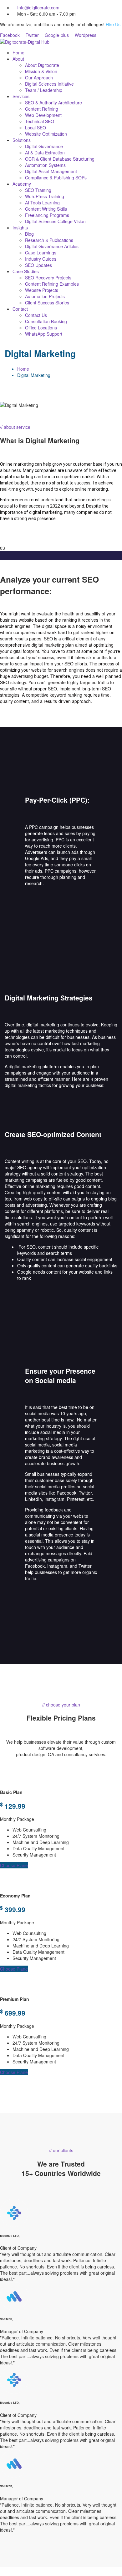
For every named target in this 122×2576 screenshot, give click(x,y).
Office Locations (41, 328)
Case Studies (26, 271)
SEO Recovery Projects (48, 278)
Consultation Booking (46, 321)
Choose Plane (14, 1865)
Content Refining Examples (52, 284)
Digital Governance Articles (52, 246)
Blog (29, 234)
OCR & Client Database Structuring (60, 159)
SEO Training (38, 190)
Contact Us (36, 315)
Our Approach (39, 78)
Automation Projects (45, 296)
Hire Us (113, 24)
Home (18, 53)
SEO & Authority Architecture (53, 103)
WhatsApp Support (44, 334)
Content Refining (42, 109)
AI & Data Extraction (45, 153)
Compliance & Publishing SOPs (56, 178)
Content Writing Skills (46, 209)
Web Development (43, 115)
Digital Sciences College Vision (55, 221)
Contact (20, 309)
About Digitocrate (42, 65)
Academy (22, 184)
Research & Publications (49, 240)
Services (21, 96)
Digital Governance (44, 146)
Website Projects (42, 290)
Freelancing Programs (47, 215)
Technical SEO (40, 121)
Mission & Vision (41, 71)
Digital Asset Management (51, 171)
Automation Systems (45, 165)
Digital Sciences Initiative (49, 84)
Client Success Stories (47, 303)
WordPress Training (45, 196)
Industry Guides (41, 259)
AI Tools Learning (42, 203)
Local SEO (36, 128)
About (18, 59)
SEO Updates (38, 265)
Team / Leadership (44, 90)
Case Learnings (41, 253)
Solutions (22, 140)
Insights (20, 228)
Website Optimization (46, 134)
